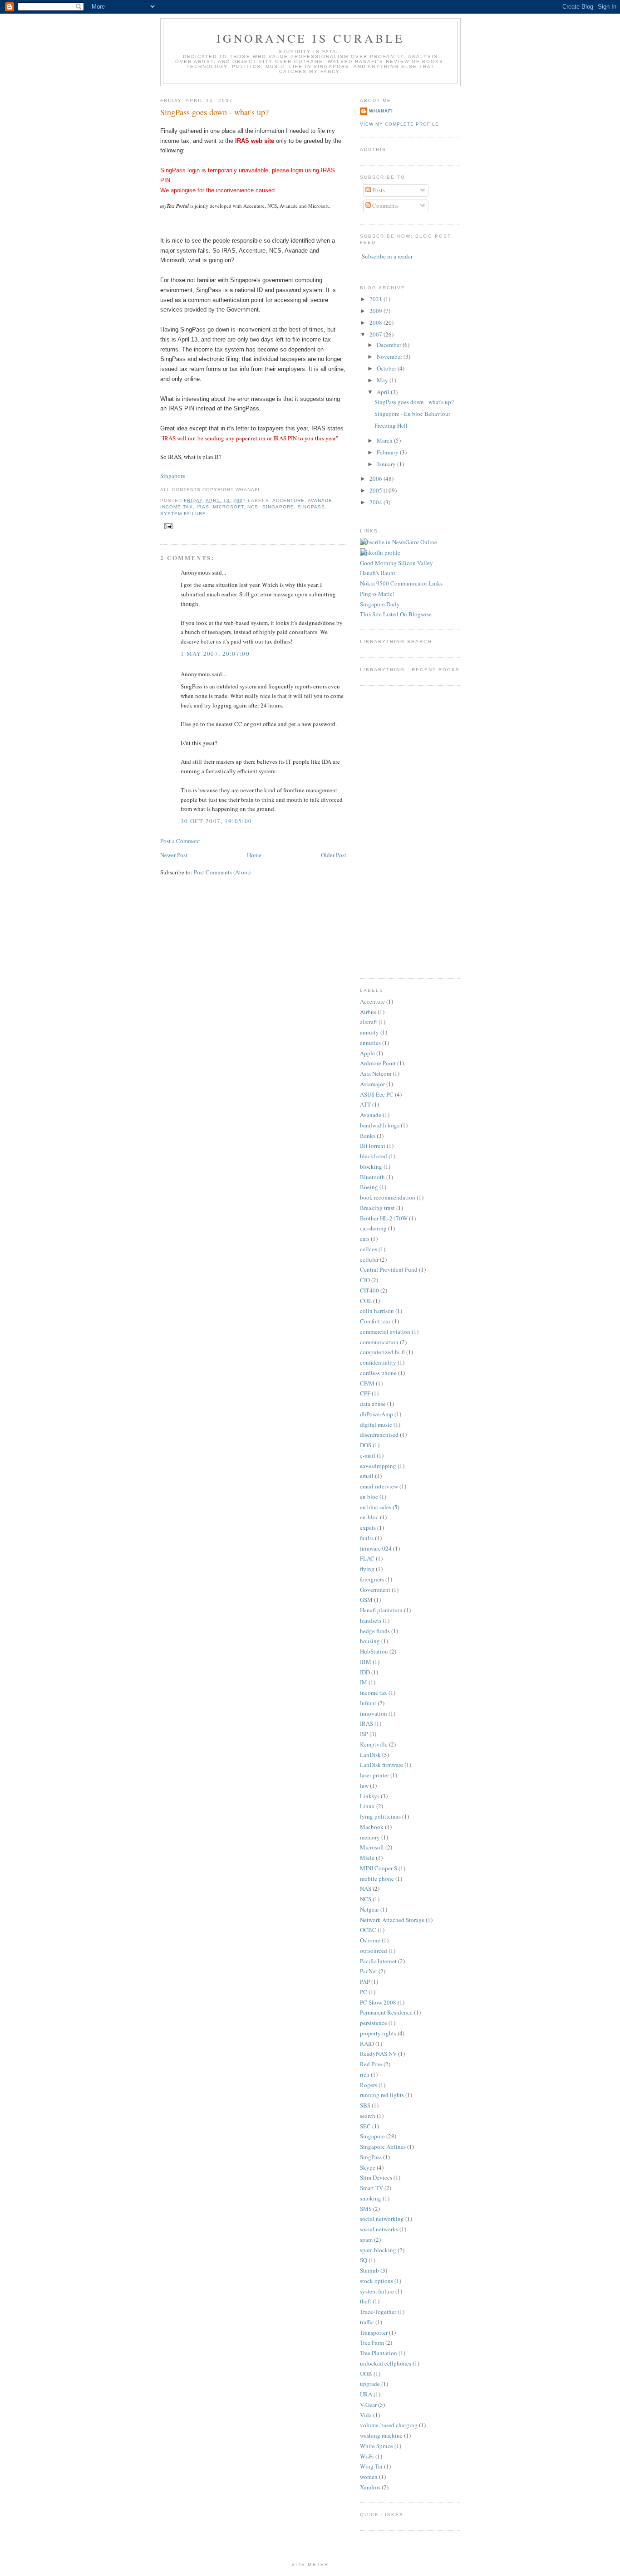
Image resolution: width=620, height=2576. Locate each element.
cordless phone (378, 1373)
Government (375, 1590)
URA (366, 2394)
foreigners (372, 1579)
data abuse (373, 1404)
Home (254, 855)
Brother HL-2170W (384, 1218)
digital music (376, 1425)
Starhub (369, 2270)
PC (364, 1992)
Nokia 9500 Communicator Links (401, 583)
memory (370, 1837)
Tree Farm (372, 2342)
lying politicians (380, 1816)
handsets (371, 1620)
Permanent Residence (386, 2012)
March (385, 440)
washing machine (381, 2435)
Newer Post (174, 855)
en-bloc (369, 1517)
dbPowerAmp (376, 1414)
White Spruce (376, 2446)
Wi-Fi (367, 2456)
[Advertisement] (387, 831)
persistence (374, 2023)
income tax (177, 507)
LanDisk (370, 1755)
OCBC (368, 1930)
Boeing (369, 1187)
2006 (376, 478)
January (387, 464)
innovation (374, 1713)
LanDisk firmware (381, 1765)
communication (379, 1342)
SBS (365, 2105)
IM (364, 1682)
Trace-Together (378, 2312)
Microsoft (228, 507)
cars (365, 1239)
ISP (364, 1734)
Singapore (173, 476)
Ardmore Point (378, 1063)
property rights (378, 2033)
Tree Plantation (379, 2353)
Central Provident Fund (389, 1269)
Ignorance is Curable (311, 38)
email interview (379, 1486)
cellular (369, 1259)
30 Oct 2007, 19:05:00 (216, 821)
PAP (365, 1981)
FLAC (367, 1558)
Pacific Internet (378, 1961)
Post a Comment (180, 841)
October (387, 368)
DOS (366, 1445)
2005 (376, 490)
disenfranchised (379, 1434)
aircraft (369, 1022)
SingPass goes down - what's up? (214, 112)
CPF (365, 1393)
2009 (376, 311)
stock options (376, 2281)
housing (370, 1641)
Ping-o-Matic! (377, 594)
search (368, 2116)
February (388, 452)
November (390, 356)
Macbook (372, 1827)
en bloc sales (376, 1507)
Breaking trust (377, 1208)
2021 (376, 299)
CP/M (367, 1383)
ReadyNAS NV (378, 2054)
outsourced (374, 1951)
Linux (367, 1806)
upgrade (370, 2384)
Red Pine (371, 2064)
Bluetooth (372, 1177)
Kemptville (374, 1744)
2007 (376, 334)
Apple (367, 1053)
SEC (365, 2126)
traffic (367, 2322)
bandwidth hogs (380, 1125)
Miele (367, 1858)
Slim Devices (376, 2177)
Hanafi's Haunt (378, 573)
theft (366, 2301)
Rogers (369, 2085)
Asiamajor (372, 1084)
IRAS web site (255, 141)
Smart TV (372, 2188)
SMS (366, 2209)
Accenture (288, 500)
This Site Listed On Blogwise (396, 614)
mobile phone (377, 1878)
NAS (366, 1888)
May (383, 380)
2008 (376, 322)
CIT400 (369, 1290)
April (384, 392)
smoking (371, 2198)
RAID (367, 2044)
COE (366, 1301)
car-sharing (373, 1228)
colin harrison (377, 1311)
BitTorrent (373, 1146)
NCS (253, 507)
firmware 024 (376, 1548)
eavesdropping (378, 1466)
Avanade (320, 500)
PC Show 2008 (378, 2002)
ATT (365, 1104)
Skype (368, 2167)
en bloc (369, 1497)
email (367, 1476)
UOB (366, 2374)
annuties (370, 1043)
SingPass (311, 507)
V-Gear (368, 2405)
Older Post (334, 855)
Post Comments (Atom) (222, 872)
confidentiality (378, 1362)
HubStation (374, 1651)
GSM (366, 1600)
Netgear (369, 1909)
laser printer (374, 1775)
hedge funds (375, 1631)
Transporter (374, 2332)
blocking (371, 1166)
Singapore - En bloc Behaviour (412, 414)
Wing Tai (371, 2466)
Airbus (368, 1012)
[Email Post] (167, 526)
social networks (379, 2229)
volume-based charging (389, 2425)
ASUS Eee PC (377, 1094)
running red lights (382, 2095)
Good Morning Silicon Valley (396, 563)
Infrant (368, 1703)
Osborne (370, 1940)
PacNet (369, 1971)
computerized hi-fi (382, 1352)
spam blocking (378, 2250)
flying (367, 1569)
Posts (378, 190)
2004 (376, 502)
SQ (364, 2260)
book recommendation (388, 1197)
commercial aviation (385, 1332)
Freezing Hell (391, 425)
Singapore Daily (380, 604)
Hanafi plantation (381, 1610)
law (364, 1786)
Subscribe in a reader (387, 256)
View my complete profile (399, 124)
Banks (368, 1136)
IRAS (203, 507)
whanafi (381, 111)
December (390, 345)
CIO (365, 1280)
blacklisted (374, 1156)
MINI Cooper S (379, 1868)
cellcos (369, 1249)
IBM (366, 1662)
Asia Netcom (376, 1073)
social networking (382, 2219)
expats (368, 1527)
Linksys (370, 1796)
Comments (385, 205)
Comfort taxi (375, 1321)
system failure (183, 514)
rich (365, 2074)
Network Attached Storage (392, 1920)
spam (366, 2239)
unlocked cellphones (386, 2363)
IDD (365, 1672)
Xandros (370, 2487)
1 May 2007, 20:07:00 (215, 654)
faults (367, 1538)
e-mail (368, 1455)
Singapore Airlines (383, 2147)
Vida (366, 2415)
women (369, 2477)
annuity (369, 1032)
